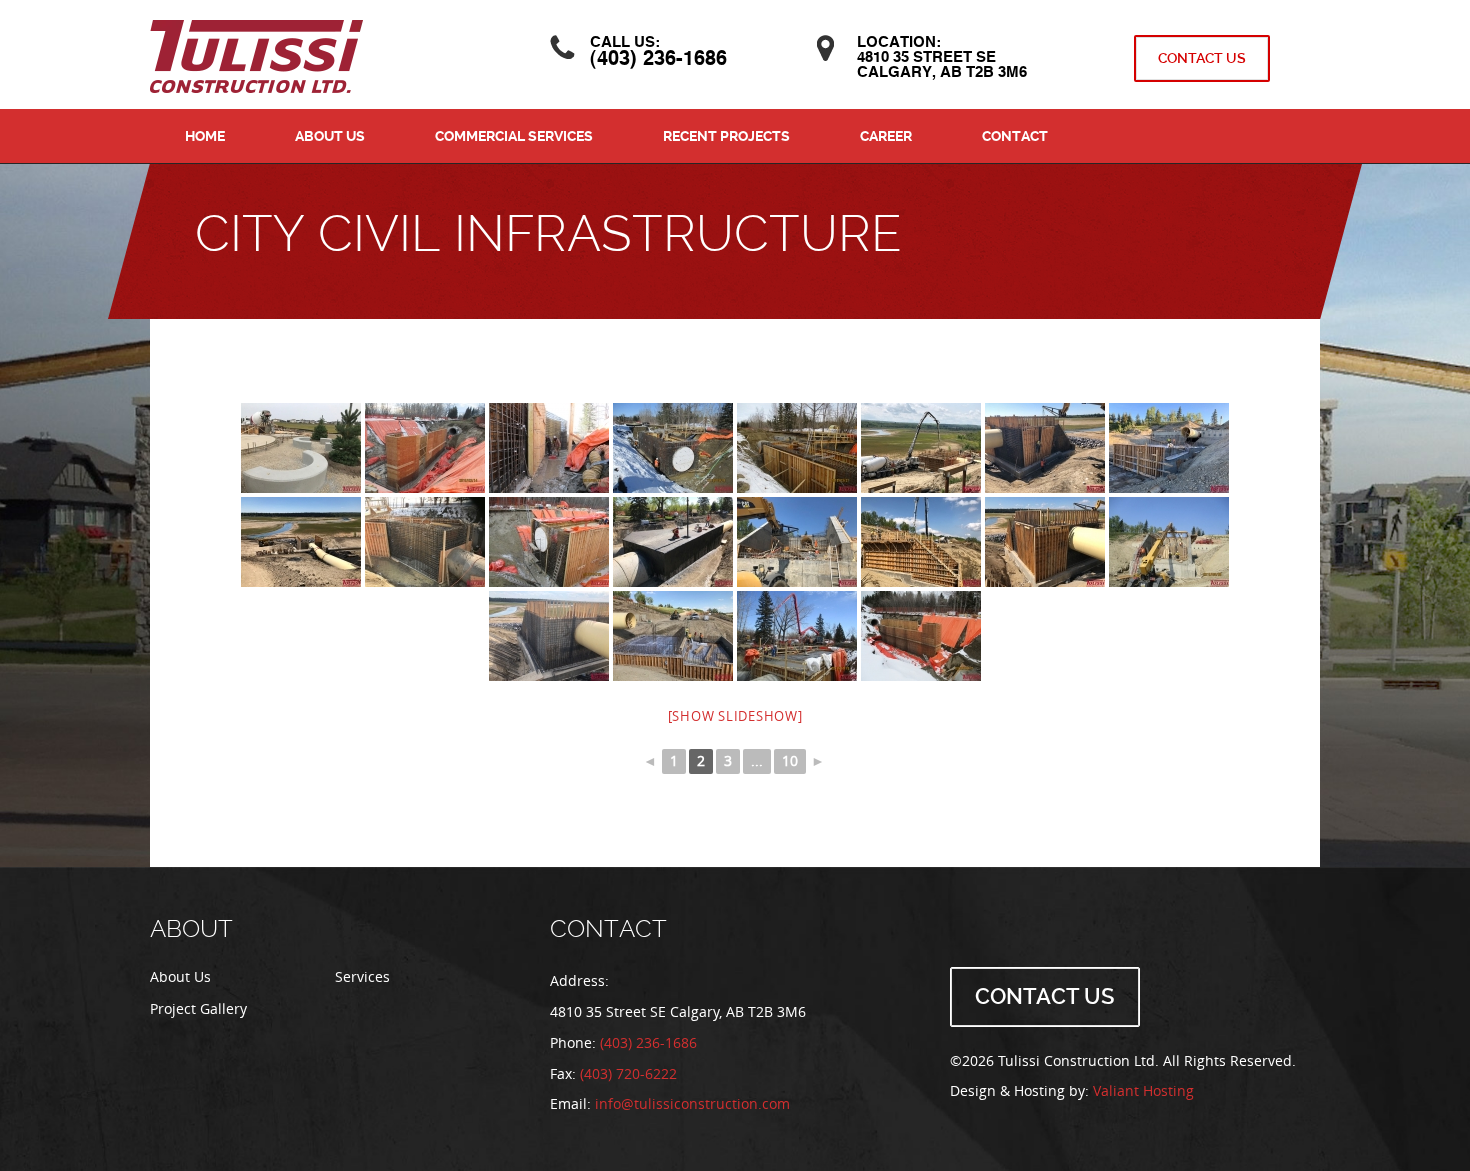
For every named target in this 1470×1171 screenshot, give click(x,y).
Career (886, 136)
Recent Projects (726, 136)
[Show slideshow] (735, 716)
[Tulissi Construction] (256, 55)
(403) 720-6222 (628, 1074)
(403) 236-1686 (658, 60)
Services (362, 977)
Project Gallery (198, 1009)
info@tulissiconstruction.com (692, 1104)
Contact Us (1202, 58)
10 (790, 761)
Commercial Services (514, 136)
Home (205, 136)
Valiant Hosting (1143, 1091)
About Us (330, 136)
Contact (1015, 136)
